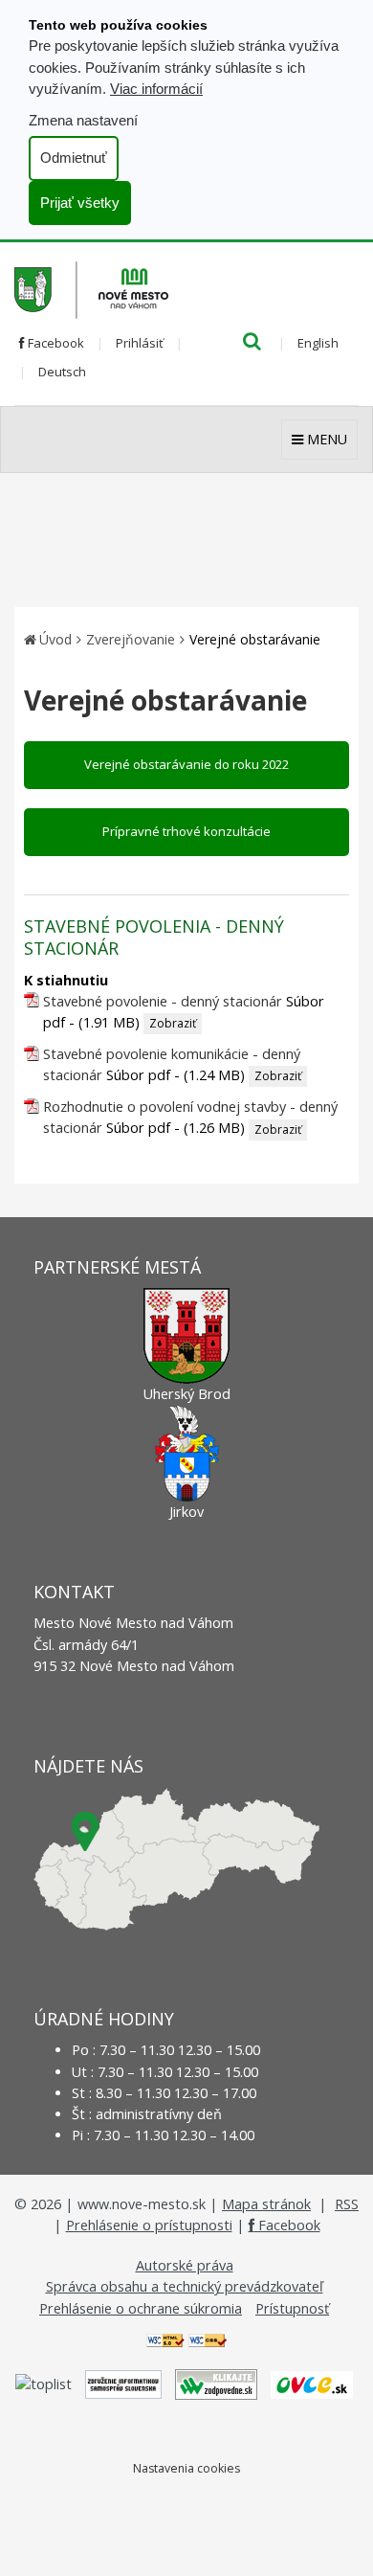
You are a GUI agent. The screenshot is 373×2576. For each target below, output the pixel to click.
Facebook (55, 343)
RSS (347, 2204)
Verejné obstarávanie (255, 639)
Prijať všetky (80, 203)
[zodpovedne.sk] (216, 2383)
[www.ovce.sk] (312, 2383)
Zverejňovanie (131, 639)
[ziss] (123, 2383)
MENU (325, 439)
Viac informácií (156, 89)
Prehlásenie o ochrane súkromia (141, 2308)
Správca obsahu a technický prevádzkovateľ (185, 2286)
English (318, 343)
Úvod (55, 639)
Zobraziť (173, 1023)
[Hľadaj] (252, 343)
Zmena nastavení (83, 120)
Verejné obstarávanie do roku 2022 (186, 764)
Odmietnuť (74, 158)
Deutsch (62, 372)
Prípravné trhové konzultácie (186, 831)
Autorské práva (185, 2265)
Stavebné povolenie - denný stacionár (163, 1001)
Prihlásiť (140, 343)
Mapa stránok (266, 2204)
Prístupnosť (292, 2308)
